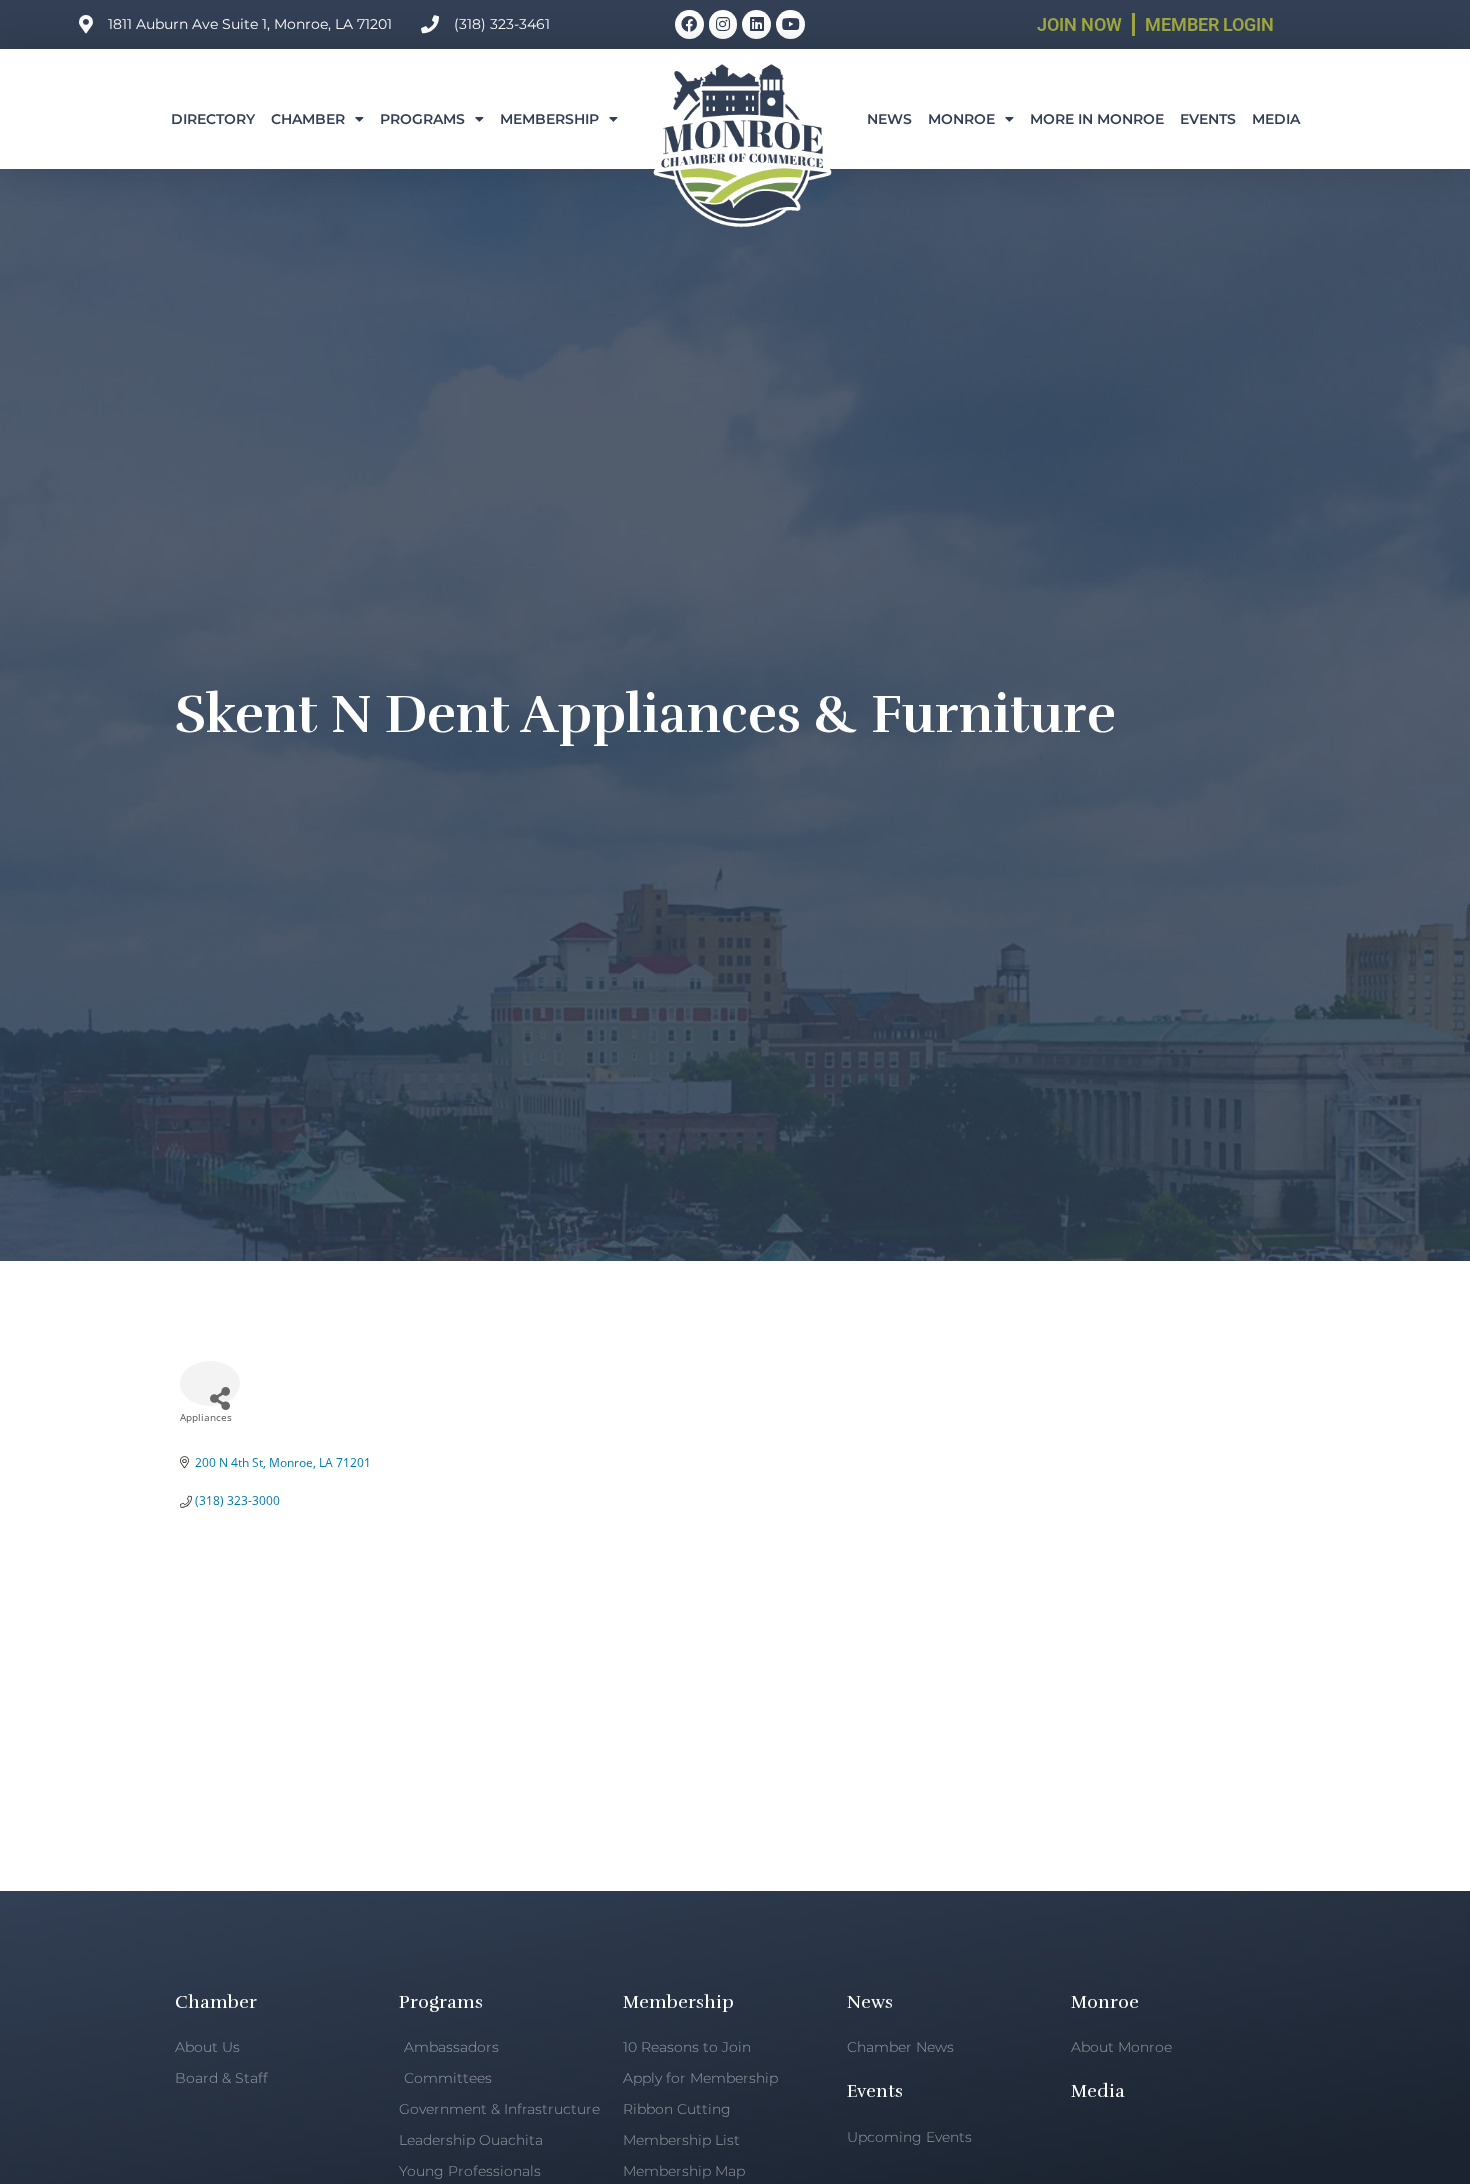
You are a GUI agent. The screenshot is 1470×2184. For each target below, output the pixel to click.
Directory (213, 119)
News (889, 119)
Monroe (961, 119)
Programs (422, 119)
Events (1208, 119)
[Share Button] (210, 1383)
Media (1276, 119)
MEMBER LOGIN (1209, 24)
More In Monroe (1097, 119)
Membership (549, 119)
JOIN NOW (1079, 24)
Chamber (308, 119)
